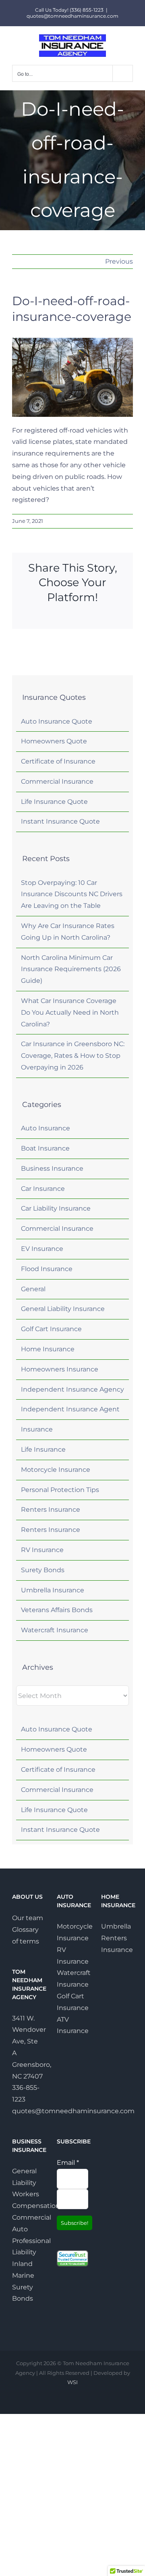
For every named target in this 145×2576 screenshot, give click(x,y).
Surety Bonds (43, 1570)
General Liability (24, 2177)
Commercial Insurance (57, 781)
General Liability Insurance (63, 1309)
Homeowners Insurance (60, 1369)
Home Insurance (48, 1349)
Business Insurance (52, 1168)
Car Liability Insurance (56, 1208)
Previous (119, 261)
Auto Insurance (46, 1128)
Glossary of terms (26, 1935)
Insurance (37, 1429)
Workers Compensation (28, 2200)
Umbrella (116, 1926)
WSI (72, 2382)
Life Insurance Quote (54, 802)
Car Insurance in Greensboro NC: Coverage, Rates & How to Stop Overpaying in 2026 (73, 1056)
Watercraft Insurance (55, 1630)
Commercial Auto (28, 2223)
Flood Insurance (47, 1269)
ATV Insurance (73, 2025)
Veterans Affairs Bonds (57, 1610)
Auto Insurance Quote (57, 721)
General (33, 1289)
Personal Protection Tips (60, 1490)
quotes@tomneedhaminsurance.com (72, 16)
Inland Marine (23, 2270)
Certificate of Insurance (58, 761)
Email (68, 2163)
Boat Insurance (45, 1148)
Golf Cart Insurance (51, 1329)
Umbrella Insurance (53, 1590)
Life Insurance (43, 1449)
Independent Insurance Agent (70, 1409)
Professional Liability (28, 2247)
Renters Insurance (51, 1510)
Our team (28, 1918)
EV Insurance (42, 1249)
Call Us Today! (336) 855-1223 (69, 10)
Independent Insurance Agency (72, 1389)
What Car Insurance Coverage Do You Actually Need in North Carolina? (70, 1012)
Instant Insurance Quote (60, 821)
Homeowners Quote (54, 741)
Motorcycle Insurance (56, 1470)
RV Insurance (42, 1550)
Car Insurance (43, 1189)
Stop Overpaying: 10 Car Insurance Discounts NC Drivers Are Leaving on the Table (72, 894)
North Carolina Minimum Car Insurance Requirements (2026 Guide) (71, 969)
